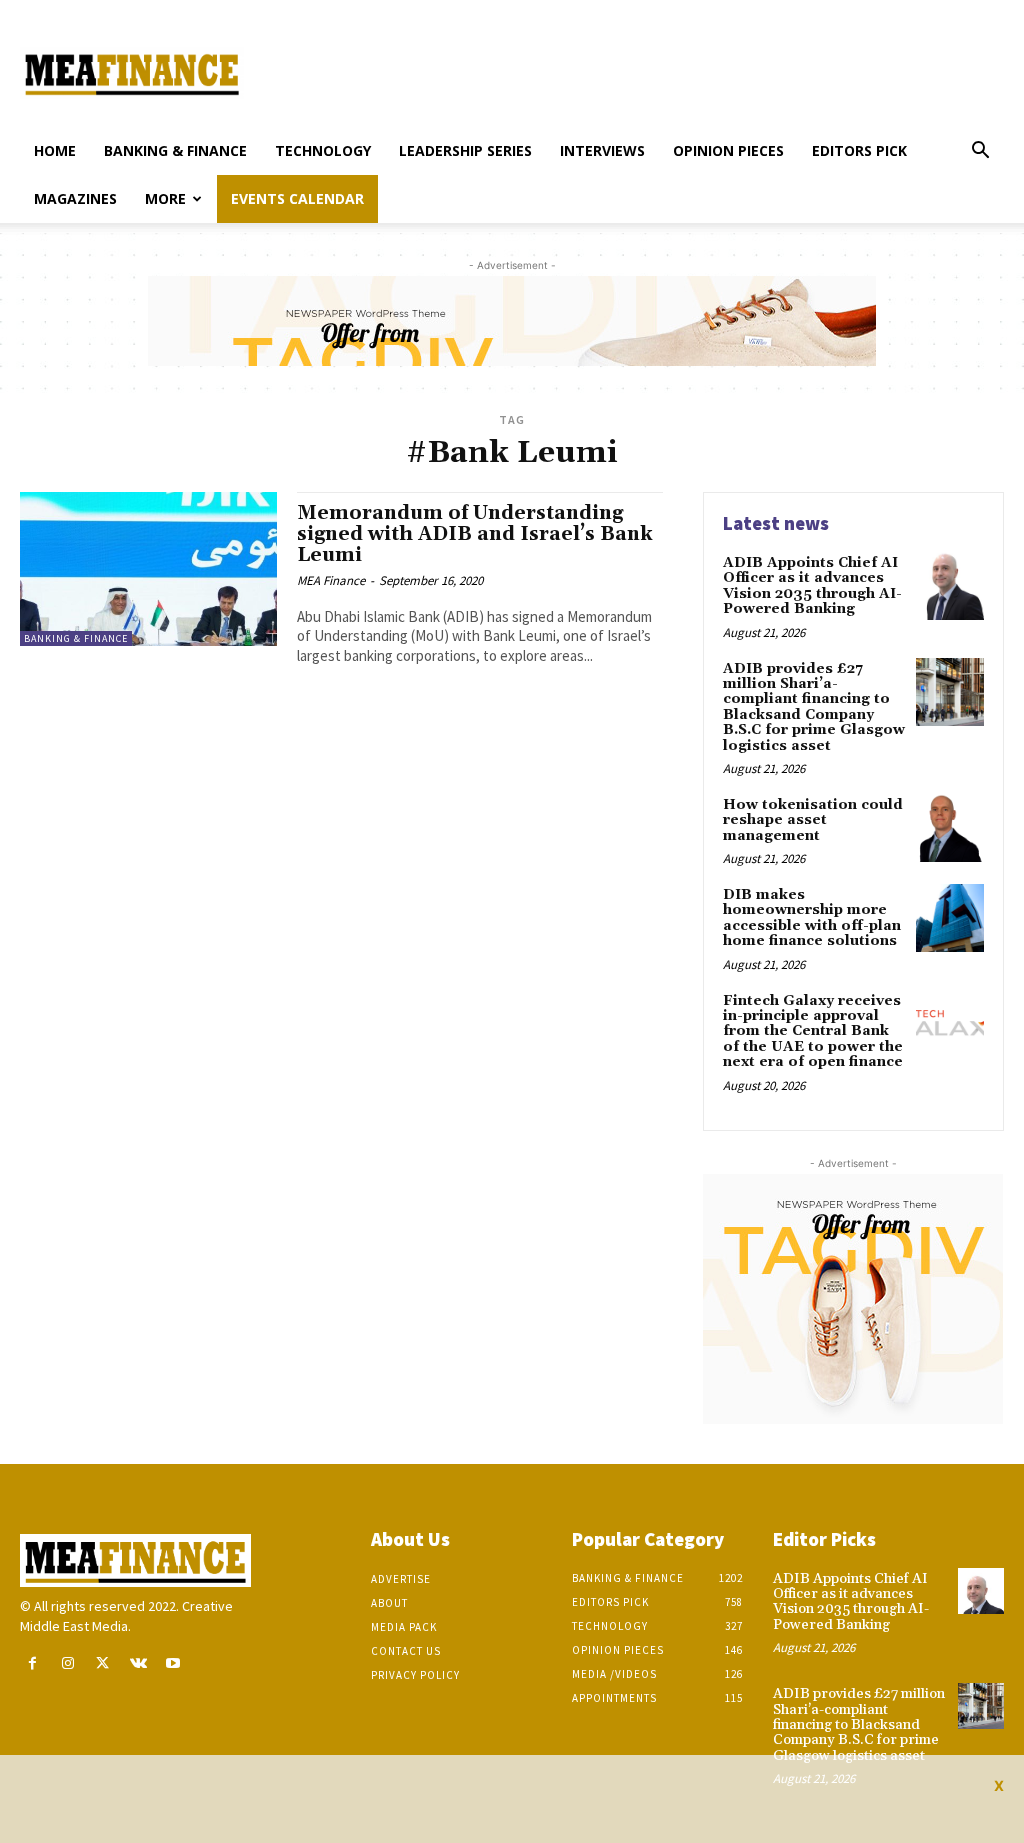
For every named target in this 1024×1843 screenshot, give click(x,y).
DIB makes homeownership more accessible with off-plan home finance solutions (812, 918)
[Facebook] (32, 1663)
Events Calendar (297, 198)
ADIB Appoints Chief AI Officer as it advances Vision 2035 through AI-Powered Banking (812, 586)
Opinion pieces (728, 150)
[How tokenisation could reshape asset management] (950, 828)
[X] (102, 1663)
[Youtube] (173, 1663)
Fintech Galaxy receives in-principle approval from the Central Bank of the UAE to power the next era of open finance (813, 1032)
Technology (323, 150)
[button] (980, 152)
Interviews (602, 150)
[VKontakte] (138, 1663)
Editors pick (859, 150)
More (165, 198)
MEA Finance (331, 580)
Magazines (75, 198)
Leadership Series (465, 150)
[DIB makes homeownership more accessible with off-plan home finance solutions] (950, 918)
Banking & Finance (175, 150)
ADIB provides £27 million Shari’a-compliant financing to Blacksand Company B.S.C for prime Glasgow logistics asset (814, 707)
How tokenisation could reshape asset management (813, 820)
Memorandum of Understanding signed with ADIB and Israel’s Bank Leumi (475, 534)
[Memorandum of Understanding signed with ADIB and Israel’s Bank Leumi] (148, 569)
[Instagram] (67, 1663)
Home (55, 150)
